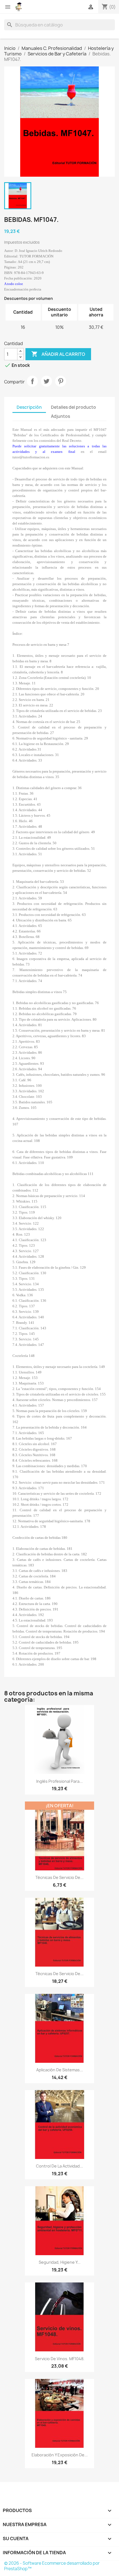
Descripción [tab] (29, 407)
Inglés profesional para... (59, 1781)
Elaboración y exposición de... (60, 2455)
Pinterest (61, 381)
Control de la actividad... (59, 2166)
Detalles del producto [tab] (73, 407)
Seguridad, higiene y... (60, 2262)
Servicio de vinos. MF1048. (60, 2359)
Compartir (32, 381)
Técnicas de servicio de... (59, 1877)
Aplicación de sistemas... (60, 2070)
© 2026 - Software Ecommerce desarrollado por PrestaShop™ (52, 2566)
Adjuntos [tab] (60, 416)
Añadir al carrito (58, 354)
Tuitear (46, 381)
